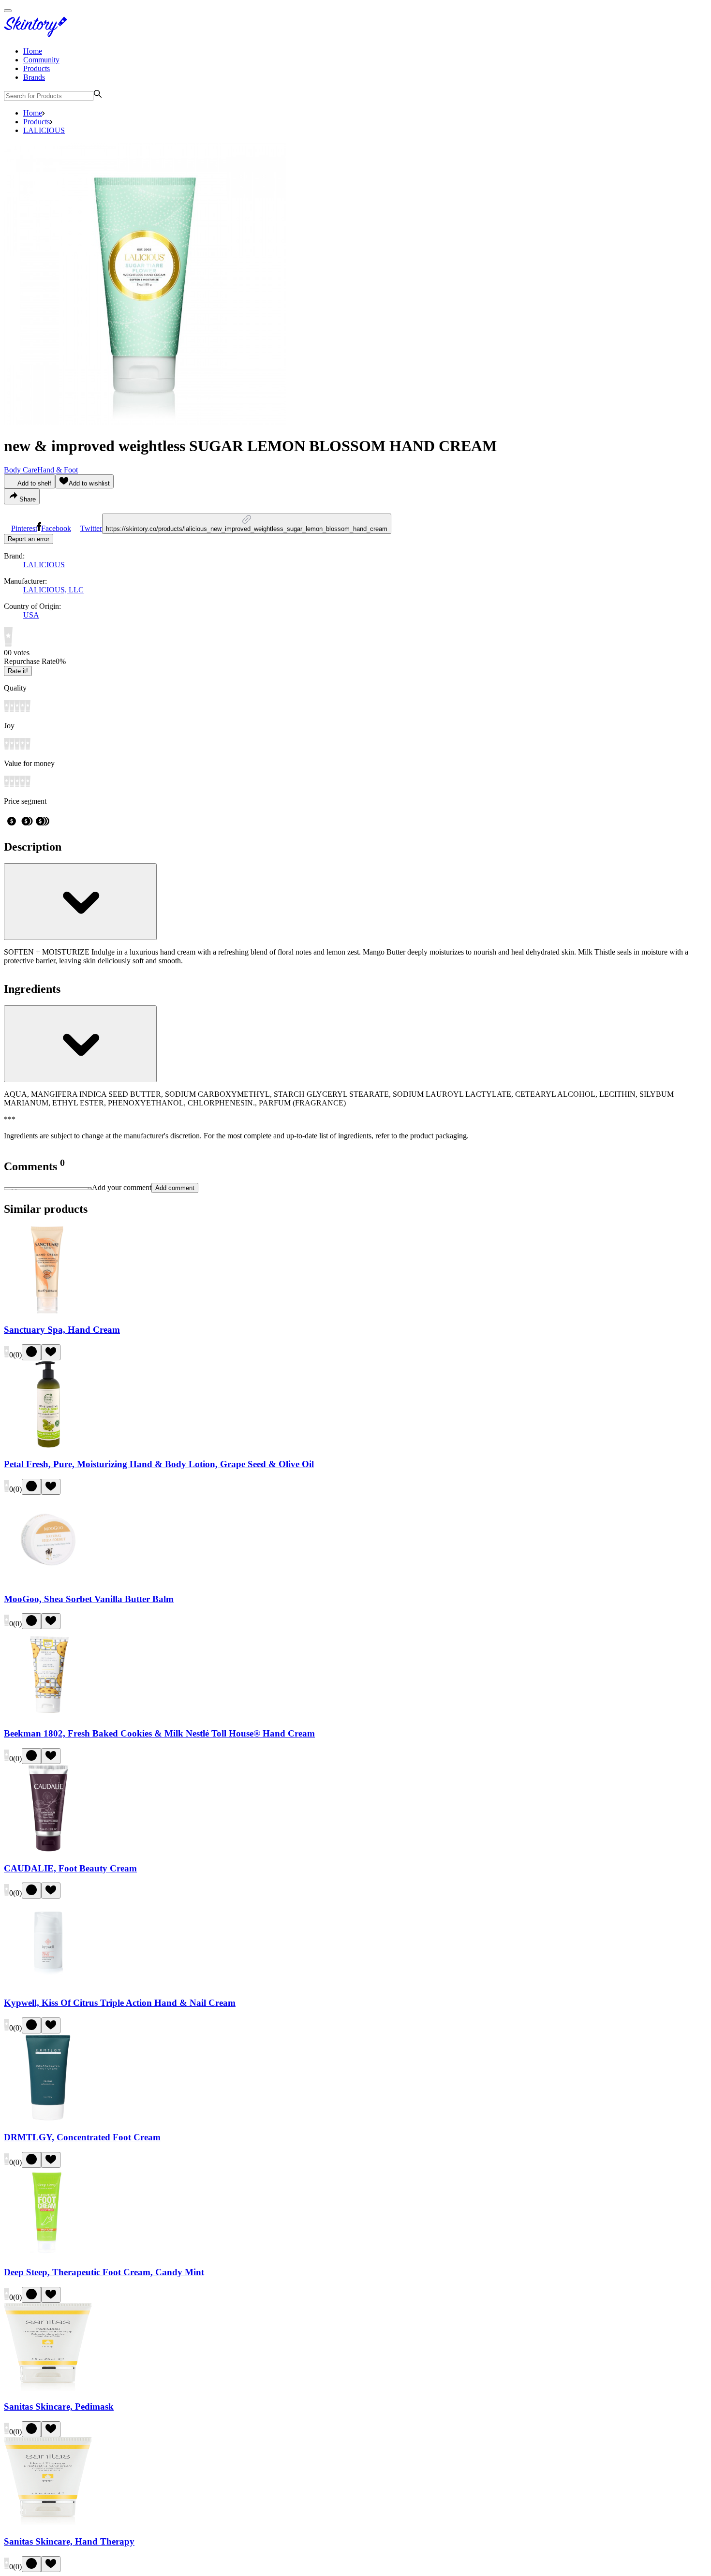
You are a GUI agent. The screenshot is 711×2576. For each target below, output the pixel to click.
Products (37, 68)
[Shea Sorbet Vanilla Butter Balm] (48, 1580)
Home (33, 51)
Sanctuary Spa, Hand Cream (62, 1330)
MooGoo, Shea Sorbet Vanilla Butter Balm (89, 1599)
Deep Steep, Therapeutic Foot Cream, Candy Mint (104, 2272)
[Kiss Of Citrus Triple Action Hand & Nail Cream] (48, 1984)
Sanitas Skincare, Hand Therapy (69, 2541)
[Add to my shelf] (31, 1352)
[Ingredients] (80, 1044)
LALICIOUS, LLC (53, 590)
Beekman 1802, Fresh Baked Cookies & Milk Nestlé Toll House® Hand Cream (159, 1733)
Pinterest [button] (24, 528)
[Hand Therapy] (48, 2523)
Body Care (21, 470)
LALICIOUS (44, 130)
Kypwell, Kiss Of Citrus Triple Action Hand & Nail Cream (120, 2003)
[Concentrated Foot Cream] (48, 2119)
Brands (34, 77)
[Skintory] (38, 35)
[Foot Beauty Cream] (48, 1849)
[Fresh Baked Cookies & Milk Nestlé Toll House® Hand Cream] (48, 1715)
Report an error (29, 539)
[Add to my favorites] (51, 1352)
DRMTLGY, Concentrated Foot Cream (82, 2137)
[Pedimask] (48, 2388)
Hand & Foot (58, 470)
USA (31, 615)
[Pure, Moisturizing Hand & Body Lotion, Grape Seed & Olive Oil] (48, 1446)
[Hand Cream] (48, 1311)
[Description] (80, 902)
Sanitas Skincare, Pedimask (59, 2407)
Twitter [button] (91, 528)
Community (41, 60)
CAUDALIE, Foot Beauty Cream (70, 1868)
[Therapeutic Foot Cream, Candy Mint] (48, 2253)
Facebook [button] (56, 528)
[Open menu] (8, 11)
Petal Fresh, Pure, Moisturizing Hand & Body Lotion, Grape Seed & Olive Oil (159, 1464)
